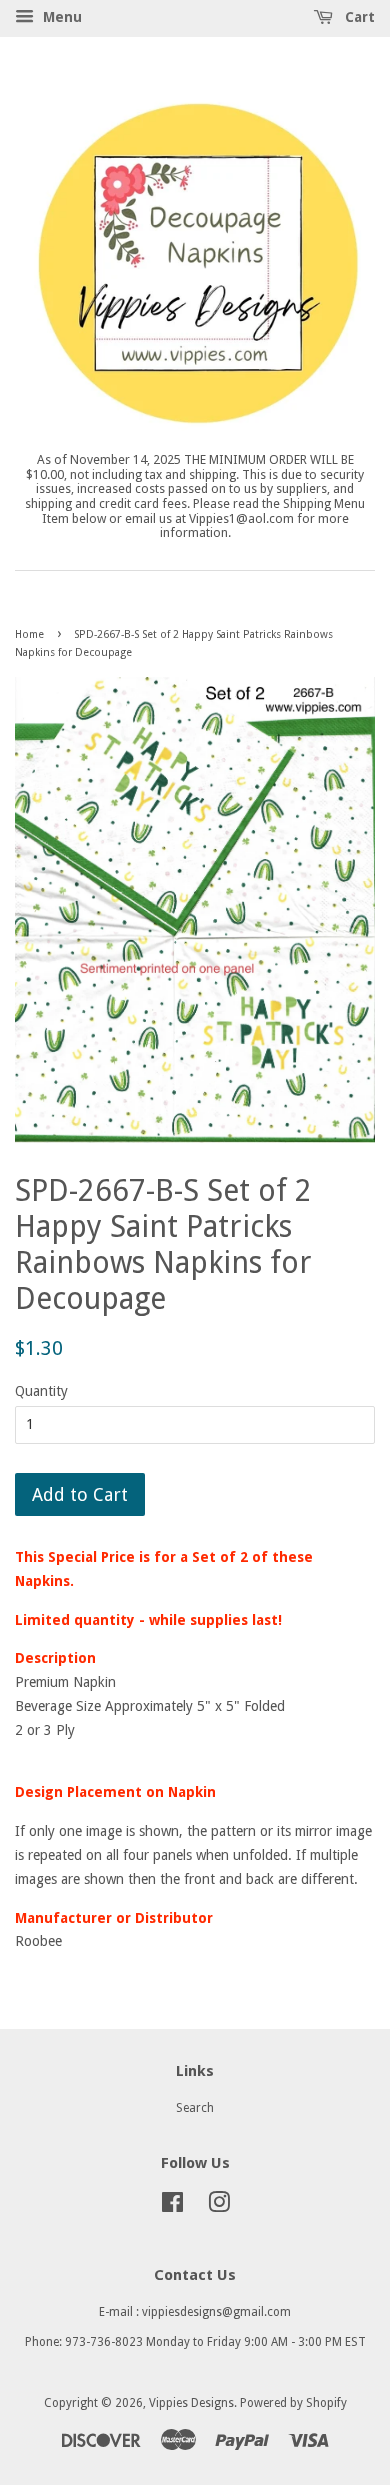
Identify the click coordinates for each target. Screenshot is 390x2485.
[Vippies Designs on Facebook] (172, 2207)
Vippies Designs (191, 2403)
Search (195, 2108)
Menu (60, 17)
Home (29, 634)
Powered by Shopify (293, 2403)
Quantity (41, 1391)
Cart (358, 17)
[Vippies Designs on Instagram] (219, 2207)
